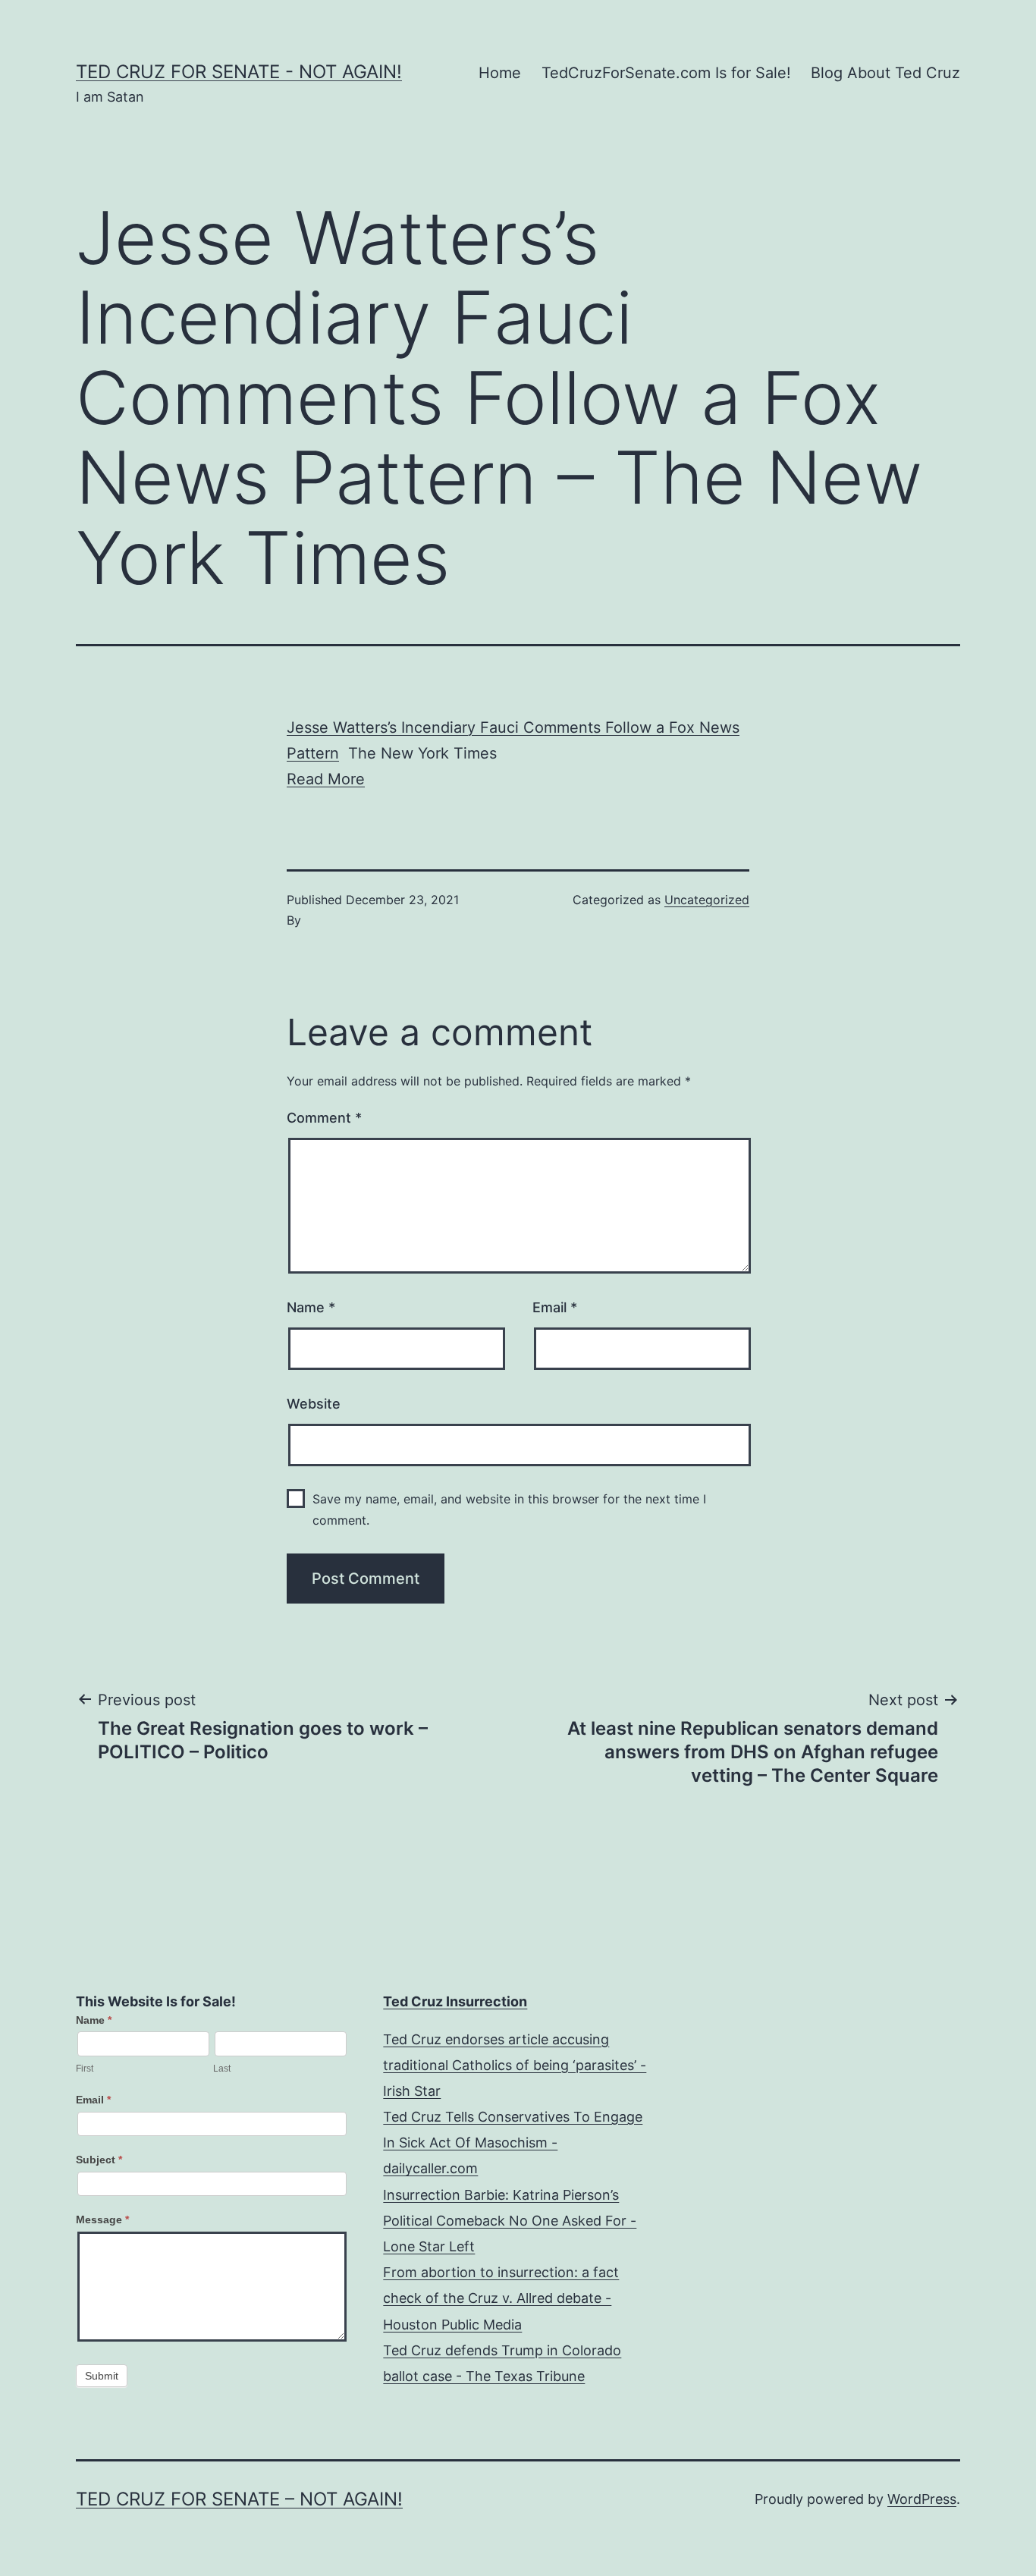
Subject (99, 2160)
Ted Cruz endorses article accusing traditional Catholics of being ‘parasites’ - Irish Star (515, 2065)
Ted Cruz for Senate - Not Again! (239, 72)
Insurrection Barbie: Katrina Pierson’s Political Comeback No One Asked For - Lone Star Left (510, 2221)
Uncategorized (707, 900)
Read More (326, 779)
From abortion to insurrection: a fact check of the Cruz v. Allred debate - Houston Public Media (501, 2298)
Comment (324, 1118)
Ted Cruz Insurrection (455, 2001)
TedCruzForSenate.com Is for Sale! (666, 73)
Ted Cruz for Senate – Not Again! (239, 2499)
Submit (102, 2376)
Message (102, 2219)
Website (314, 1404)
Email (555, 1307)
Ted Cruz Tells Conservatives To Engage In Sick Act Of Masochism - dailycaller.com (513, 2142)
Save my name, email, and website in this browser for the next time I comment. (509, 1509)
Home (500, 73)
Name (311, 1307)
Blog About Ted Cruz (885, 73)
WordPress (922, 2499)
